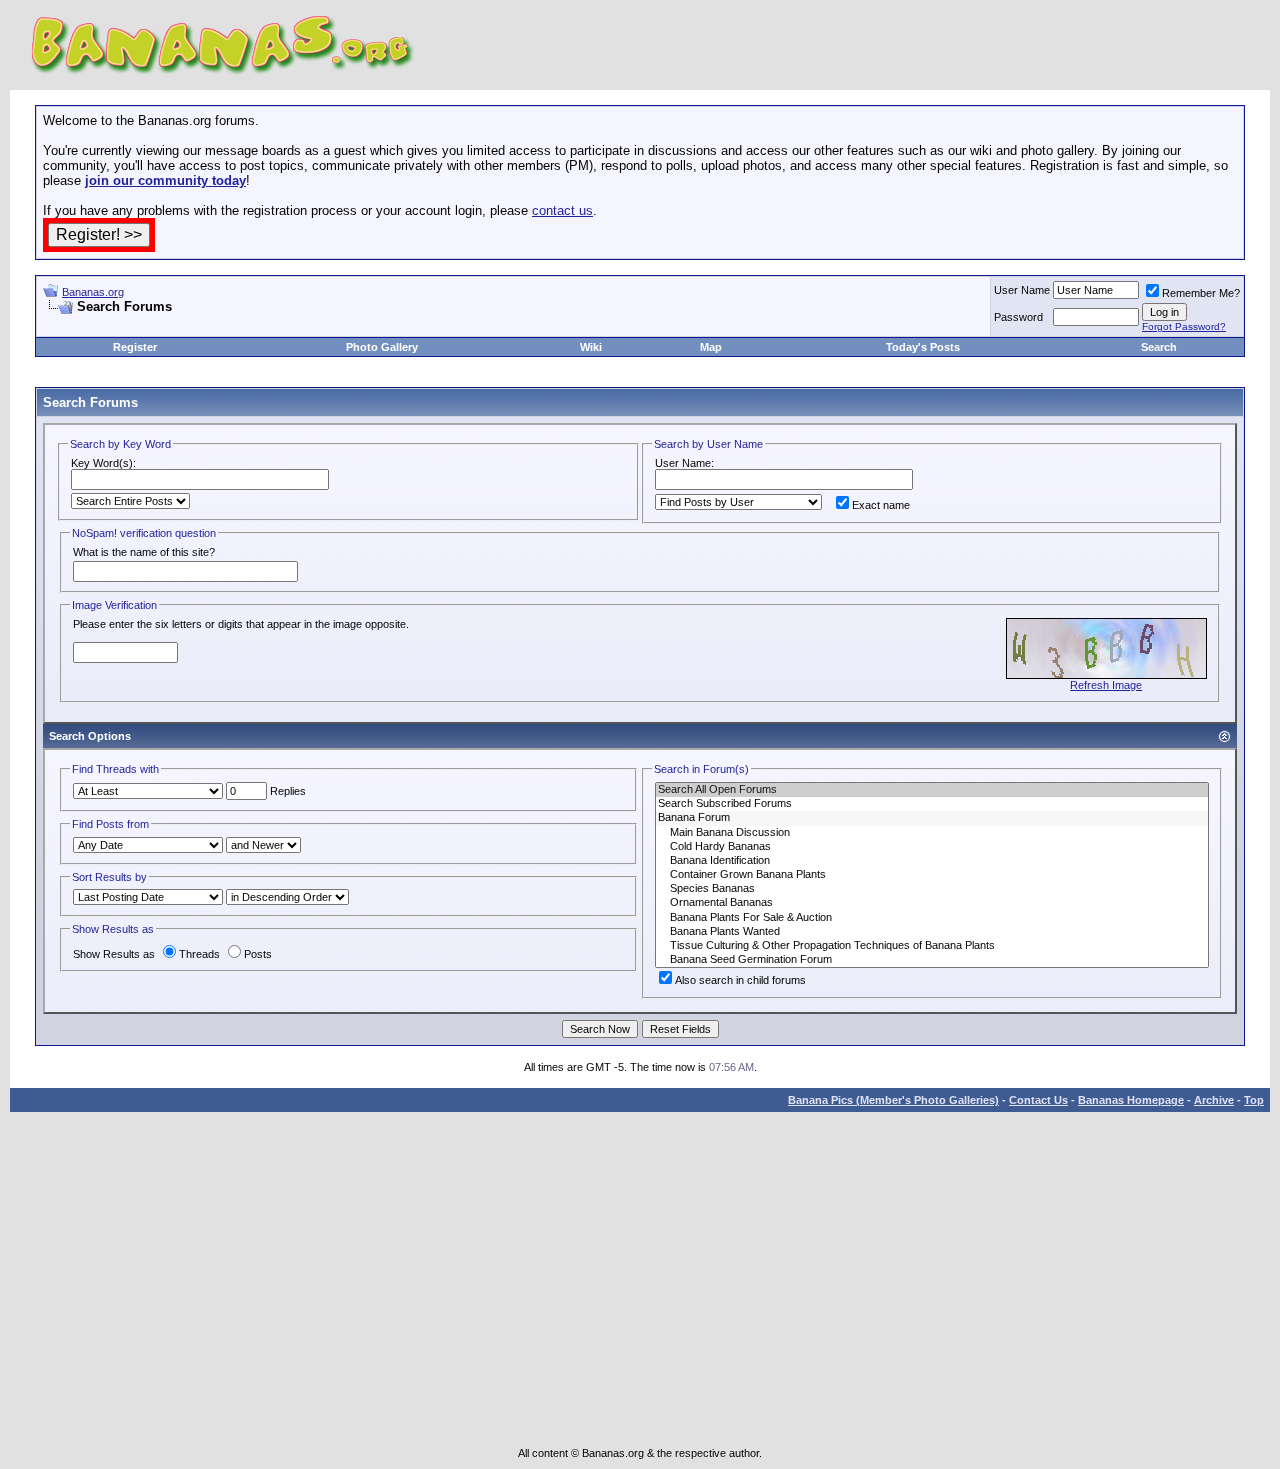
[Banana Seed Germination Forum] (932, 960)
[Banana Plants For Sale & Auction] (932, 918)
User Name (1022, 290)
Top (1254, 1100)
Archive (1214, 1100)
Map (711, 347)
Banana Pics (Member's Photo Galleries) (893, 1100)
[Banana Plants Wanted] (932, 932)
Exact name (881, 505)
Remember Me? (1201, 293)
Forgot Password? (1184, 326)
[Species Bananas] (932, 889)
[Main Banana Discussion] (932, 833)
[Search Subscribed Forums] (932, 804)
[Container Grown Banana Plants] (932, 875)
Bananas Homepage (1131, 1100)
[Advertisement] (277, 322)
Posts (258, 954)
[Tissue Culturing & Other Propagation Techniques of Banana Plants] (932, 946)
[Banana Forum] (932, 818)
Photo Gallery (382, 347)
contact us (562, 210)
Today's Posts (923, 347)
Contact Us (1038, 1100)
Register (135, 347)
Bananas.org (93, 292)
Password (1018, 317)
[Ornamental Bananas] (932, 903)
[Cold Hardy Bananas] (932, 847)
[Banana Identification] (932, 861)
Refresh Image (1106, 685)
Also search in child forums (740, 980)
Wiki (591, 347)
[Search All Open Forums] (932, 790)
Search (1159, 347)
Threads (199, 954)
